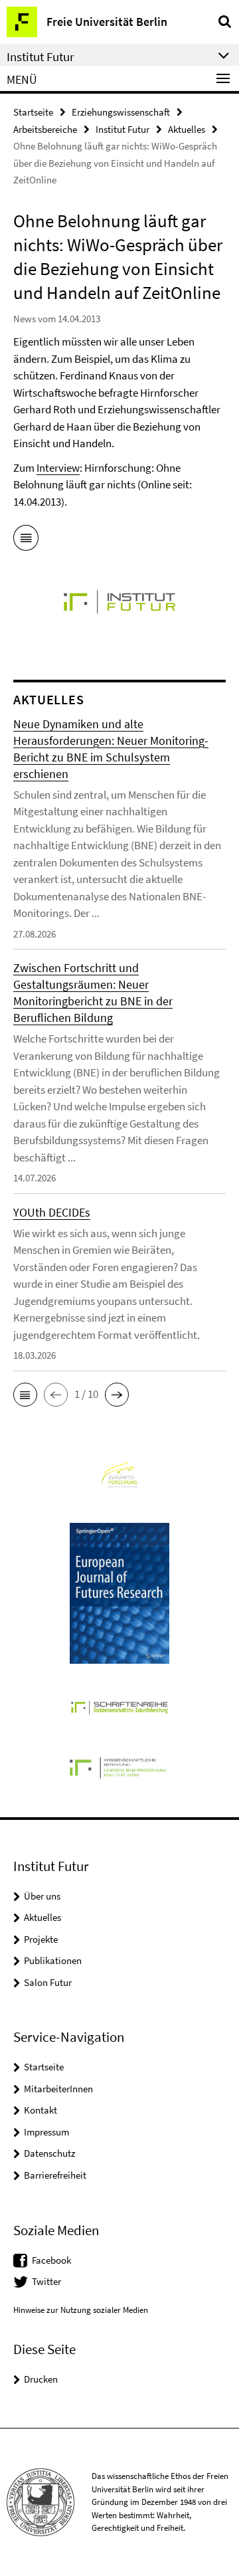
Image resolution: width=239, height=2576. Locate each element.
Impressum (46, 2132)
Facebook (51, 2260)
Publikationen (53, 1960)
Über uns (42, 1896)
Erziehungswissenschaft (121, 112)
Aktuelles (187, 129)
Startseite (33, 112)
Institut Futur (122, 129)
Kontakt (40, 2110)
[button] (25, 1395)
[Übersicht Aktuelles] (26, 540)
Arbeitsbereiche (45, 129)
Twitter (46, 2281)
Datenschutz (49, 2153)
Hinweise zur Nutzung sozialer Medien (81, 2310)
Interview (58, 468)
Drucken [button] (41, 2379)
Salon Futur (48, 1982)
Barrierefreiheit (55, 2175)
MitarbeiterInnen (58, 2089)
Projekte (41, 1939)
